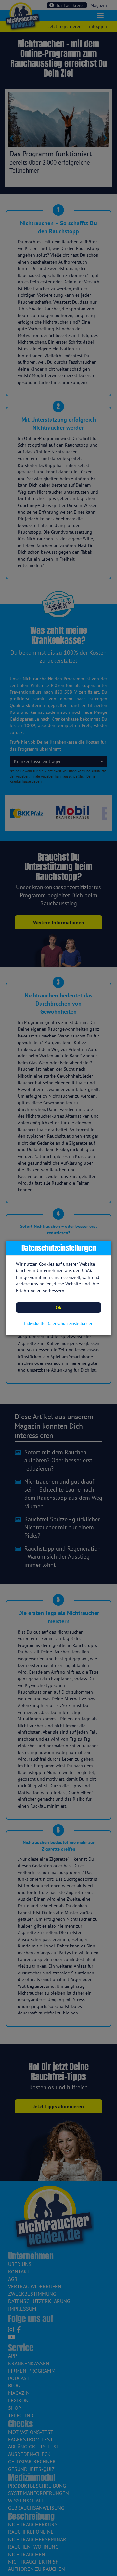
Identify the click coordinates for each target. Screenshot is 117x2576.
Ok (59, 1308)
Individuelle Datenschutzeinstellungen (59, 1324)
